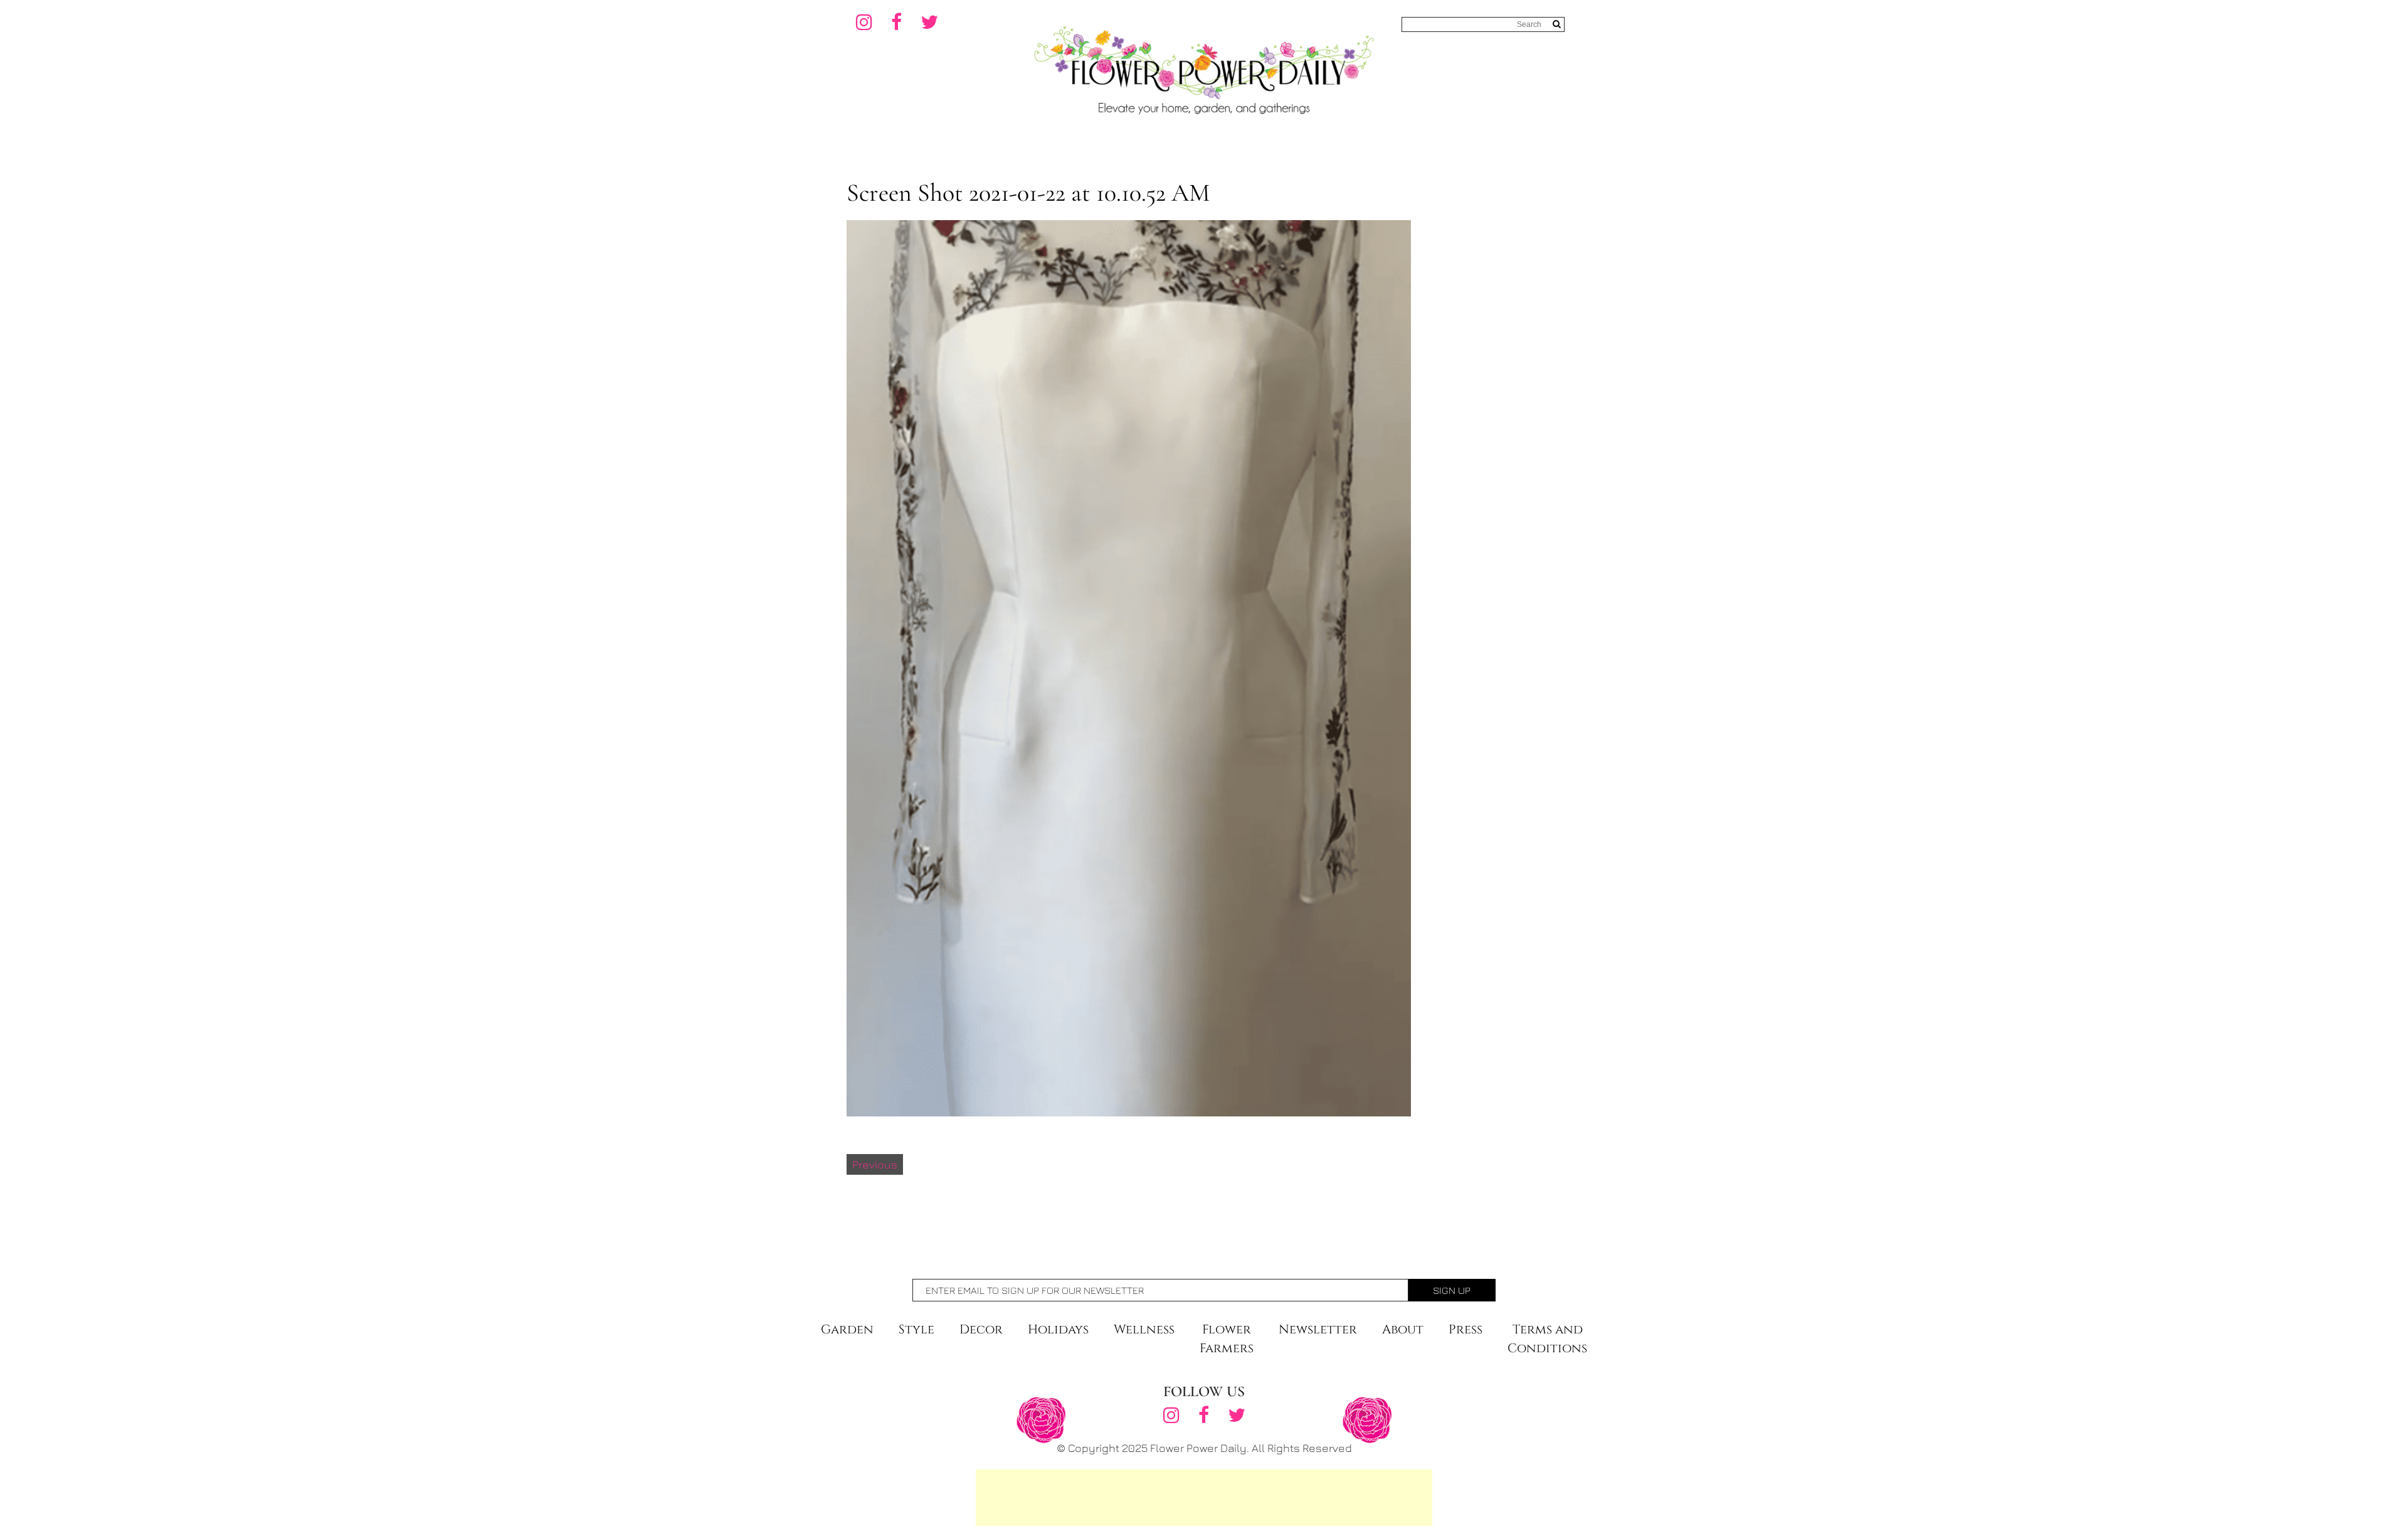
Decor (981, 1329)
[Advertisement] (1204, 1498)
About (1403, 1329)
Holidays (1058, 1329)
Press (1465, 1329)
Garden (847, 1329)
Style (916, 1329)
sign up (1452, 1290)
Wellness (1144, 1329)
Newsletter (1318, 1329)
